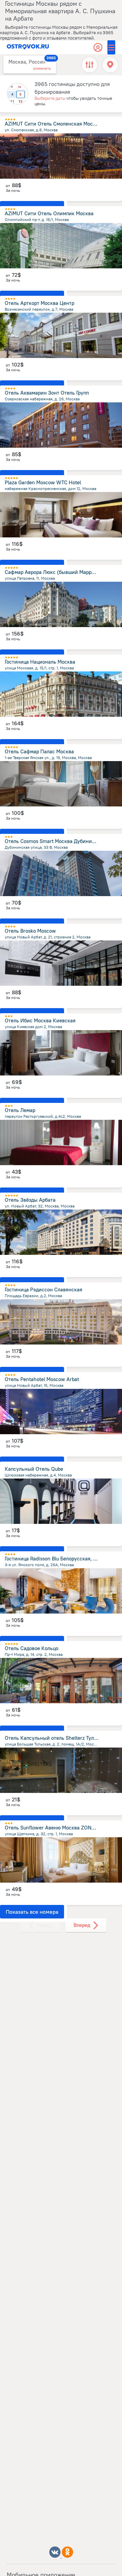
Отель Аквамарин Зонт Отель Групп (47, 393)
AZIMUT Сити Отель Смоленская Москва (53, 124)
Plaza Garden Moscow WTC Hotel (43, 482)
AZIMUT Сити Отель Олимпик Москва (49, 213)
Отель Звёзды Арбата (30, 1200)
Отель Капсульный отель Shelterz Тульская (56, 1738)
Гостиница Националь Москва (40, 662)
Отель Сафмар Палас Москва (39, 751)
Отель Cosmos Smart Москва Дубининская (55, 841)
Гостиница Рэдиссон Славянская (44, 1290)
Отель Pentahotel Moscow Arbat (42, 1379)
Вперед (82, 1925)
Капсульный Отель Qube (34, 1469)
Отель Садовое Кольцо (32, 1648)
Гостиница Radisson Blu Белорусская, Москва (58, 1559)
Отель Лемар (20, 1110)
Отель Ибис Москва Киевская (40, 1020)
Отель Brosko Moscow (30, 931)
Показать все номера (32, 1912)
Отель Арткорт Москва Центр (39, 303)
